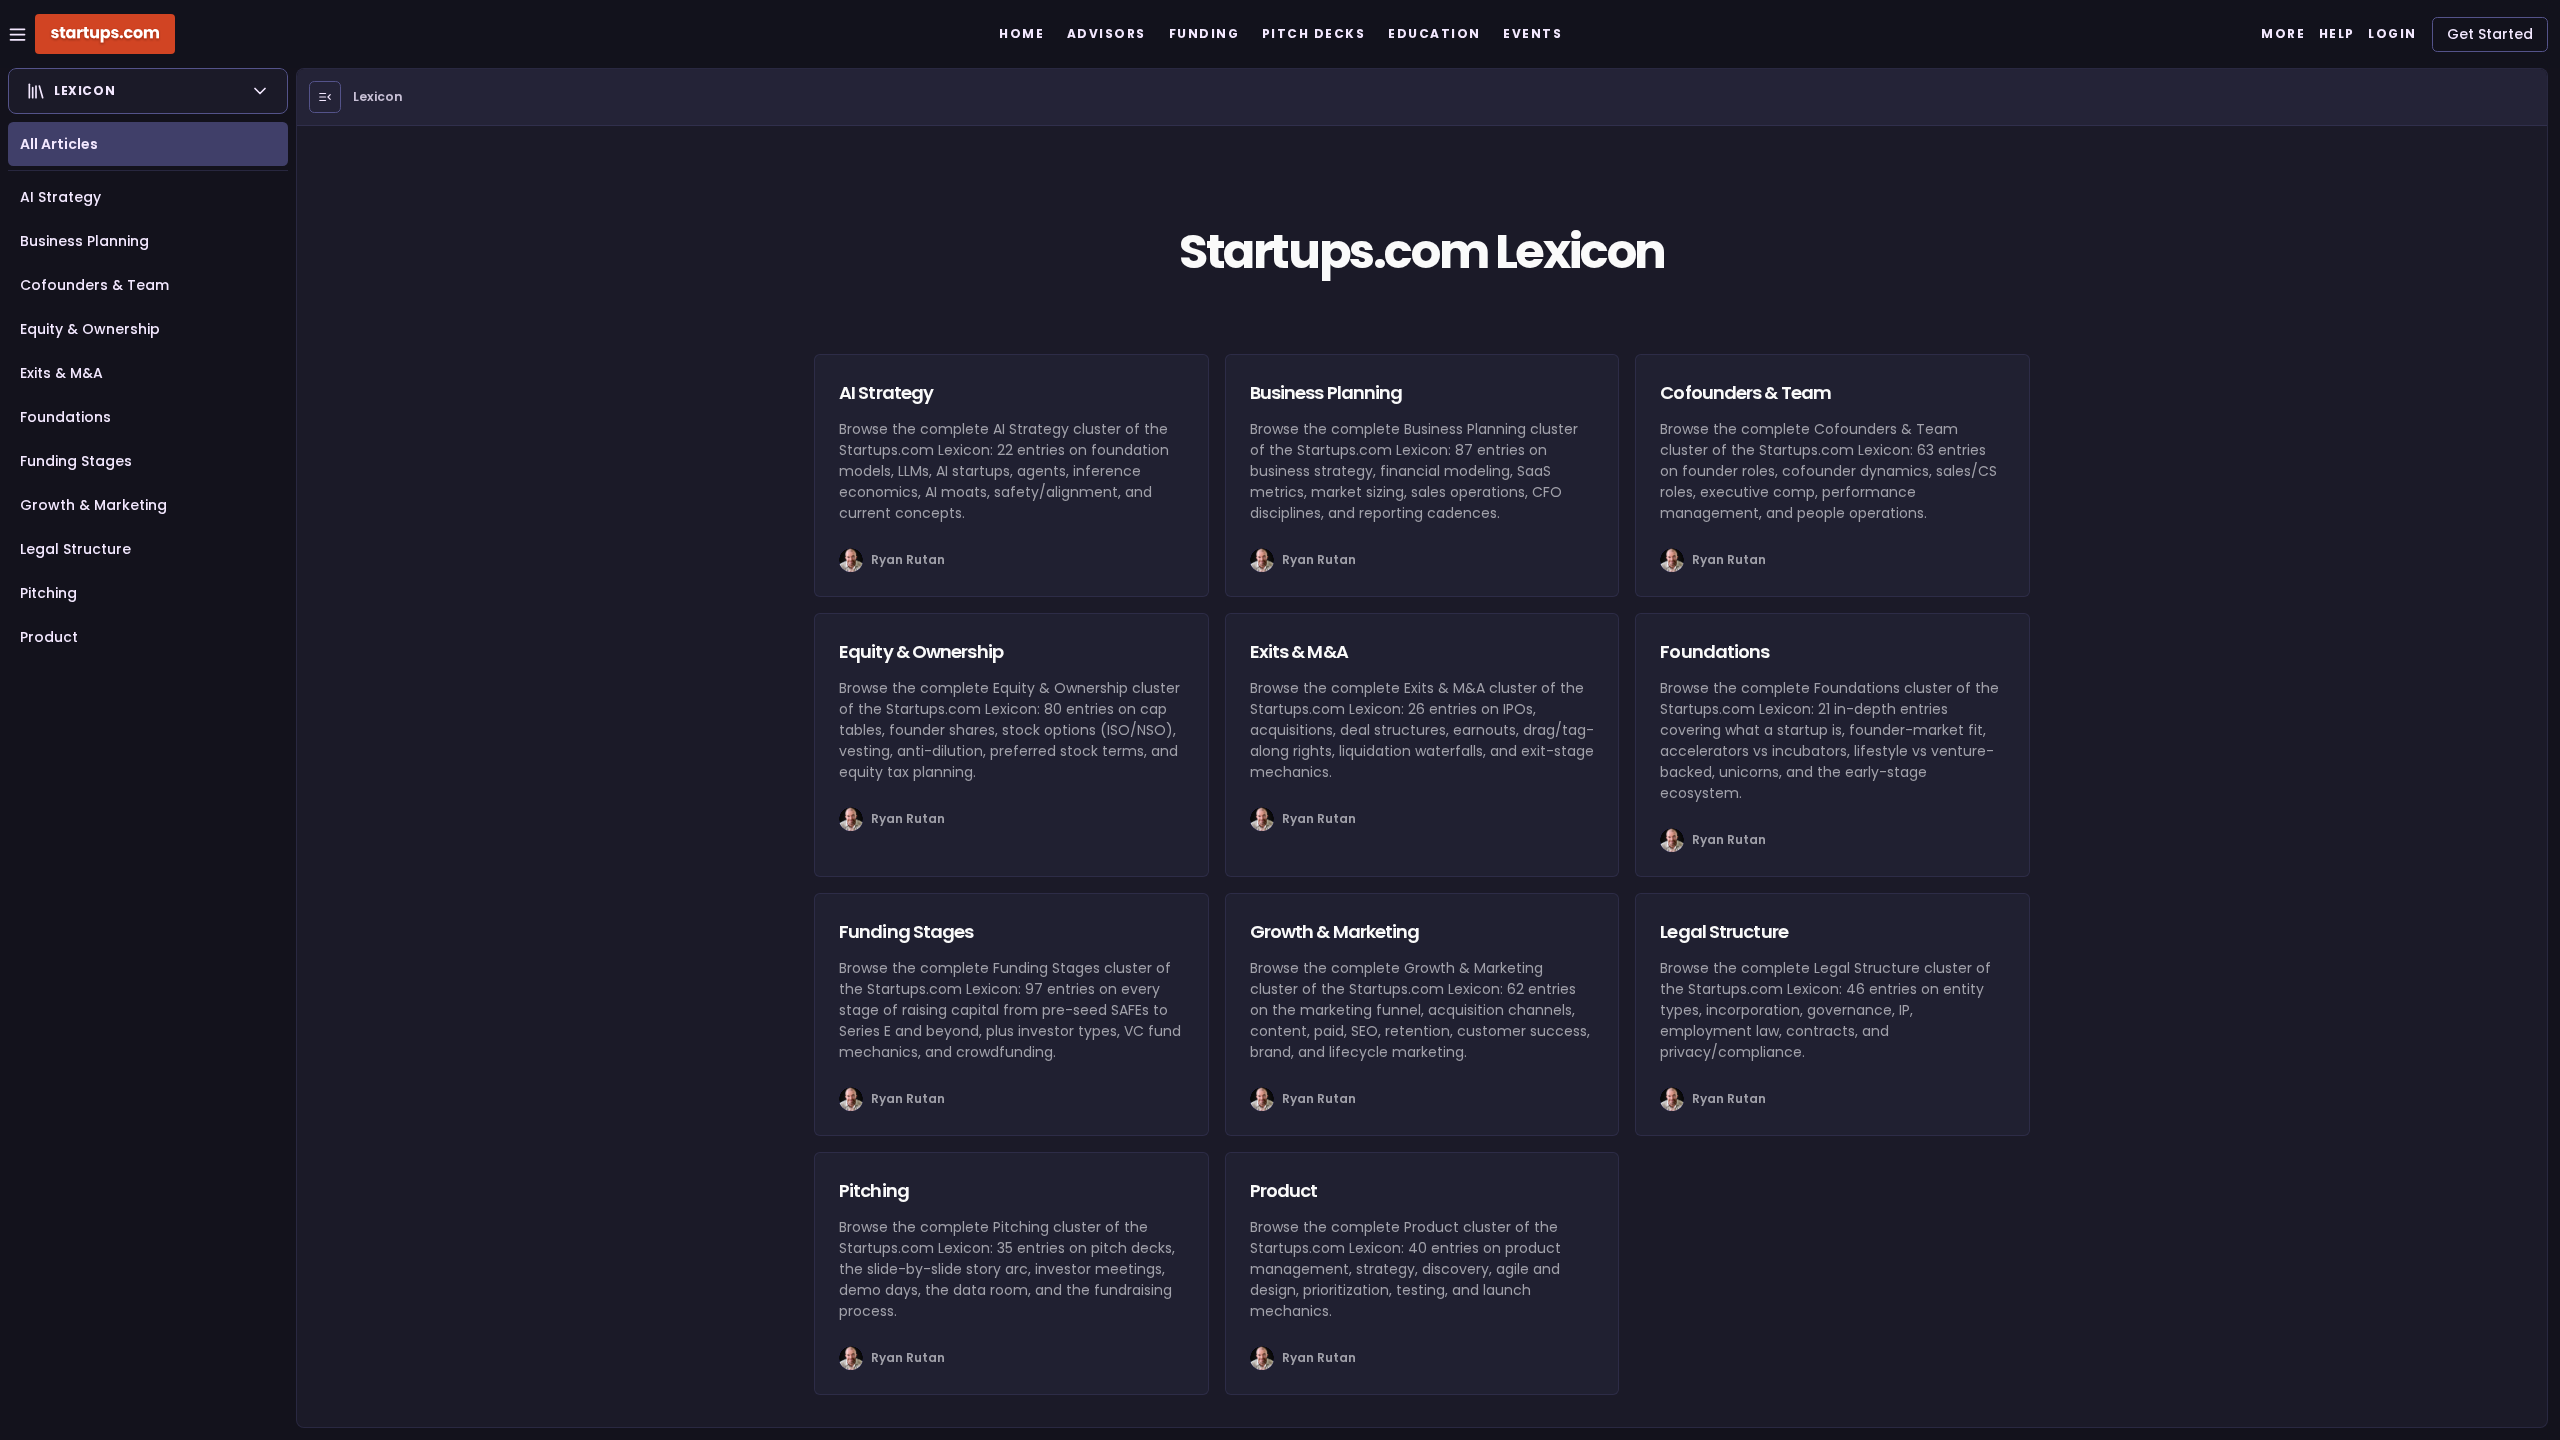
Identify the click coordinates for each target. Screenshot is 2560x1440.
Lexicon (378, 96)
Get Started (2490, 34)
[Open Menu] (325, 97)
